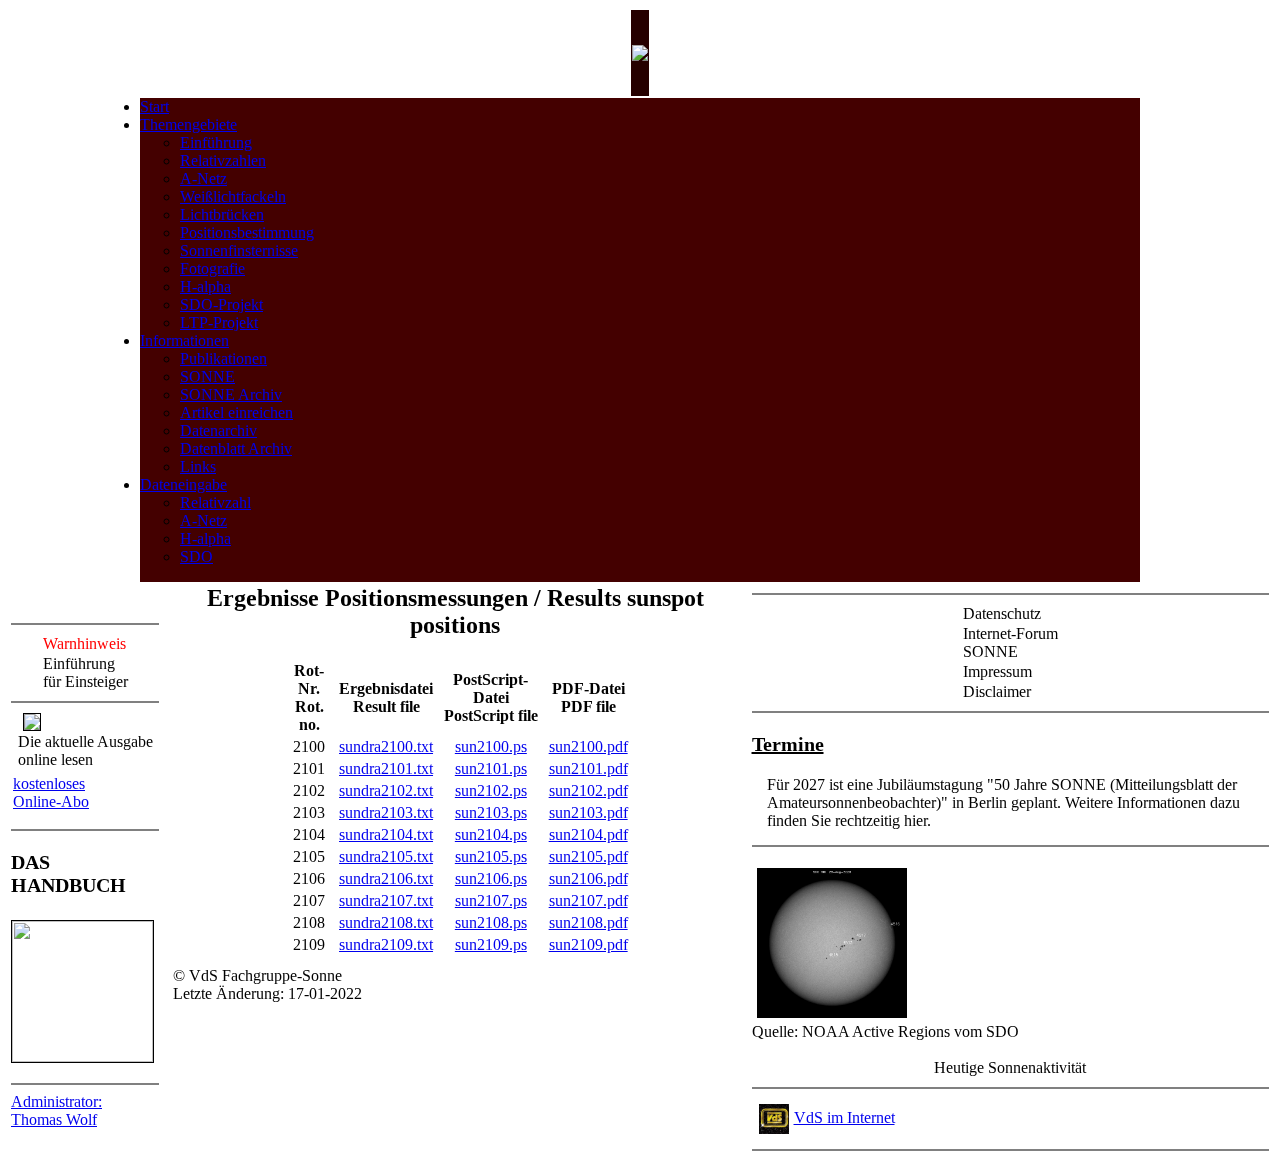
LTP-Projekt (219, 322)
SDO (196, 556)
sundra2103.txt (386, 812)
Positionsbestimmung (247, 232)
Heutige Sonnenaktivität (1010, 1067)
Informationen (184, 340)
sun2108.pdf (588, 922)
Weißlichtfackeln (233, 196)
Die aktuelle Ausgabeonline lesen (85, 750)
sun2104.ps (491, 834)
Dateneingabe (183, 484)
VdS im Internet (844, 1117)
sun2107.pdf (588, 900)
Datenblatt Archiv (236, 448)
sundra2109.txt (386, 944)
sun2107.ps (491, 900)
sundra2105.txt (386, 856)
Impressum (997, 671)
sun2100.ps (491, 746)
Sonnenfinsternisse (239, 250)
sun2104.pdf (588, 834)
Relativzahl (215, 502)
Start (154, 106)
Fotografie (212, 268)
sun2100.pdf (588, 746)
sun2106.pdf (588, 878)
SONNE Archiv (231, 394)
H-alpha (205, 286)
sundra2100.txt (386, 746)
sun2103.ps (491, 812)
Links (198, 466)
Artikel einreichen (236, 412)
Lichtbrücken (222, 214)
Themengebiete (188, 124)
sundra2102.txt (386, 790)
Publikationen (223, 358)
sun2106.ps (491, 878)
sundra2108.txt (386, 922)
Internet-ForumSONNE (1010, 642)
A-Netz (203, 178)
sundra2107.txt (386, 900)
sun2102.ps (491, 790)
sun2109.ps (491, 944)
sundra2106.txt (386, 878)
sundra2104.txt (386, 834)
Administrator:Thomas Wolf (56, 1110)
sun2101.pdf (588, 768)
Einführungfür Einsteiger (85, 672)
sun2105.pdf (588, 856)
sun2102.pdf (588, 790)
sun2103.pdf (588, 812)
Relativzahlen (223, 160)
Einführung (216, 142)
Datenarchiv (218, 430)
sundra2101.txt (386, 768)
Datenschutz (1002, 613)
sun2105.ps (491, 856)
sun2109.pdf (588, 944)
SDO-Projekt (221, 304)
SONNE (207, 376)
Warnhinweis (84, 643)
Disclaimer (997, 691)
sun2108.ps (491, 922)
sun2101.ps (491, 768)
